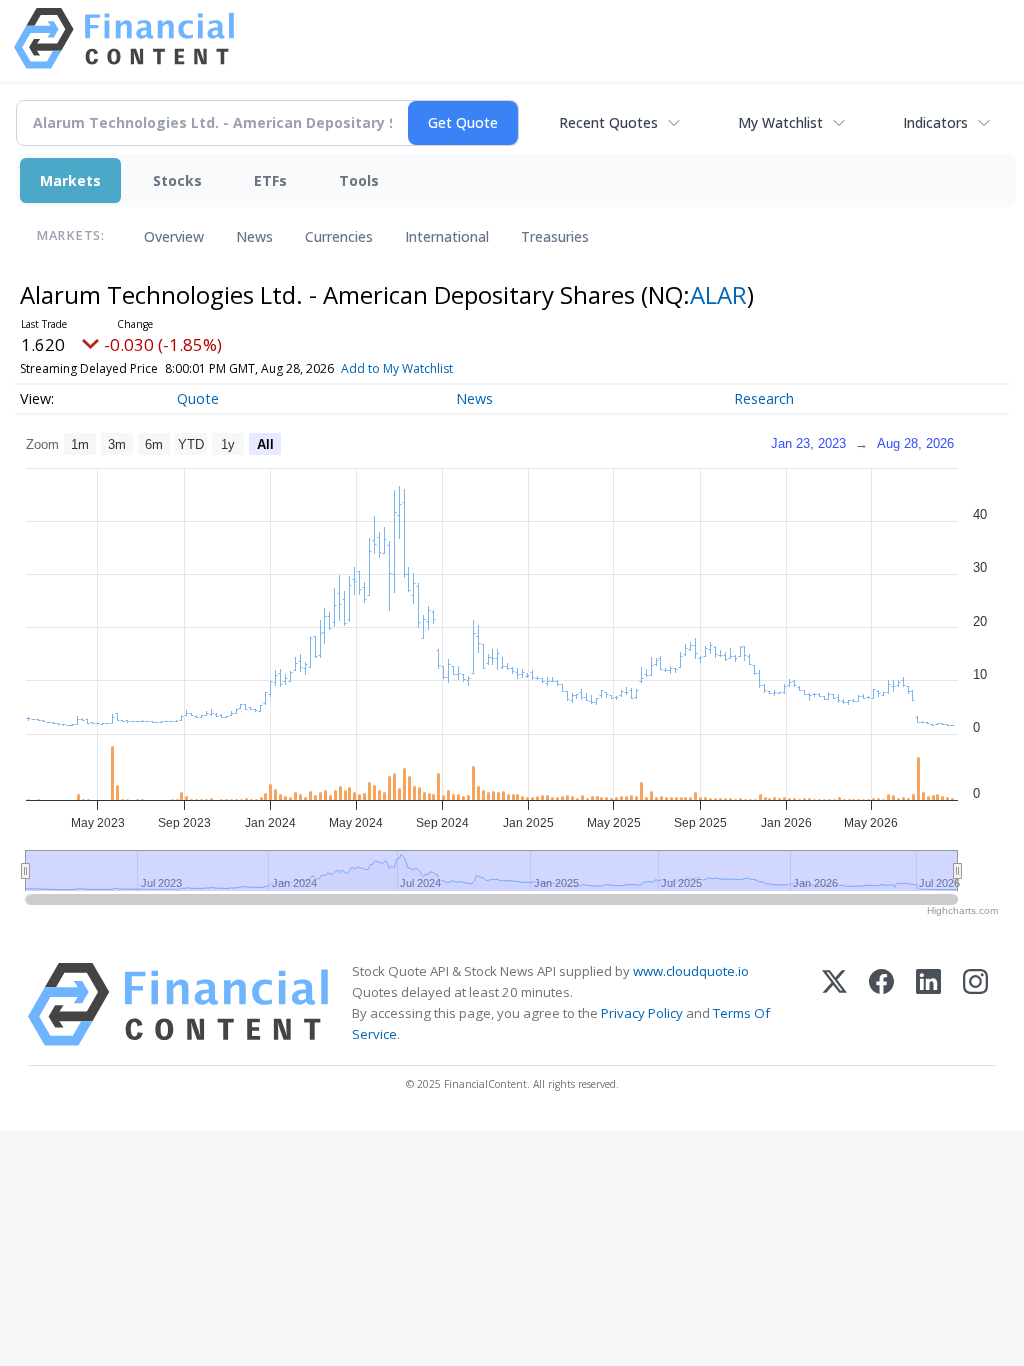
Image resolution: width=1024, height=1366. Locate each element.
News (254, 236)
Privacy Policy (642, 1013)
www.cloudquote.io (691, 971)
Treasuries (555, 236)
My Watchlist (780, 122)
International (447, 236)
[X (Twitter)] (834, 1004)
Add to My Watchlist (397, 368)
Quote (198, 398)
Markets (70, 180)
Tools (359, 180)
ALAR (718, 294)
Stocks (177, 180)
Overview (174, 236)
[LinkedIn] (928, 1004)
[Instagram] (975, 1004)
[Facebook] (881, 1004)
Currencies (339, 236)
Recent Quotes (608, 122)
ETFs (270, 180)
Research (764, 398)
